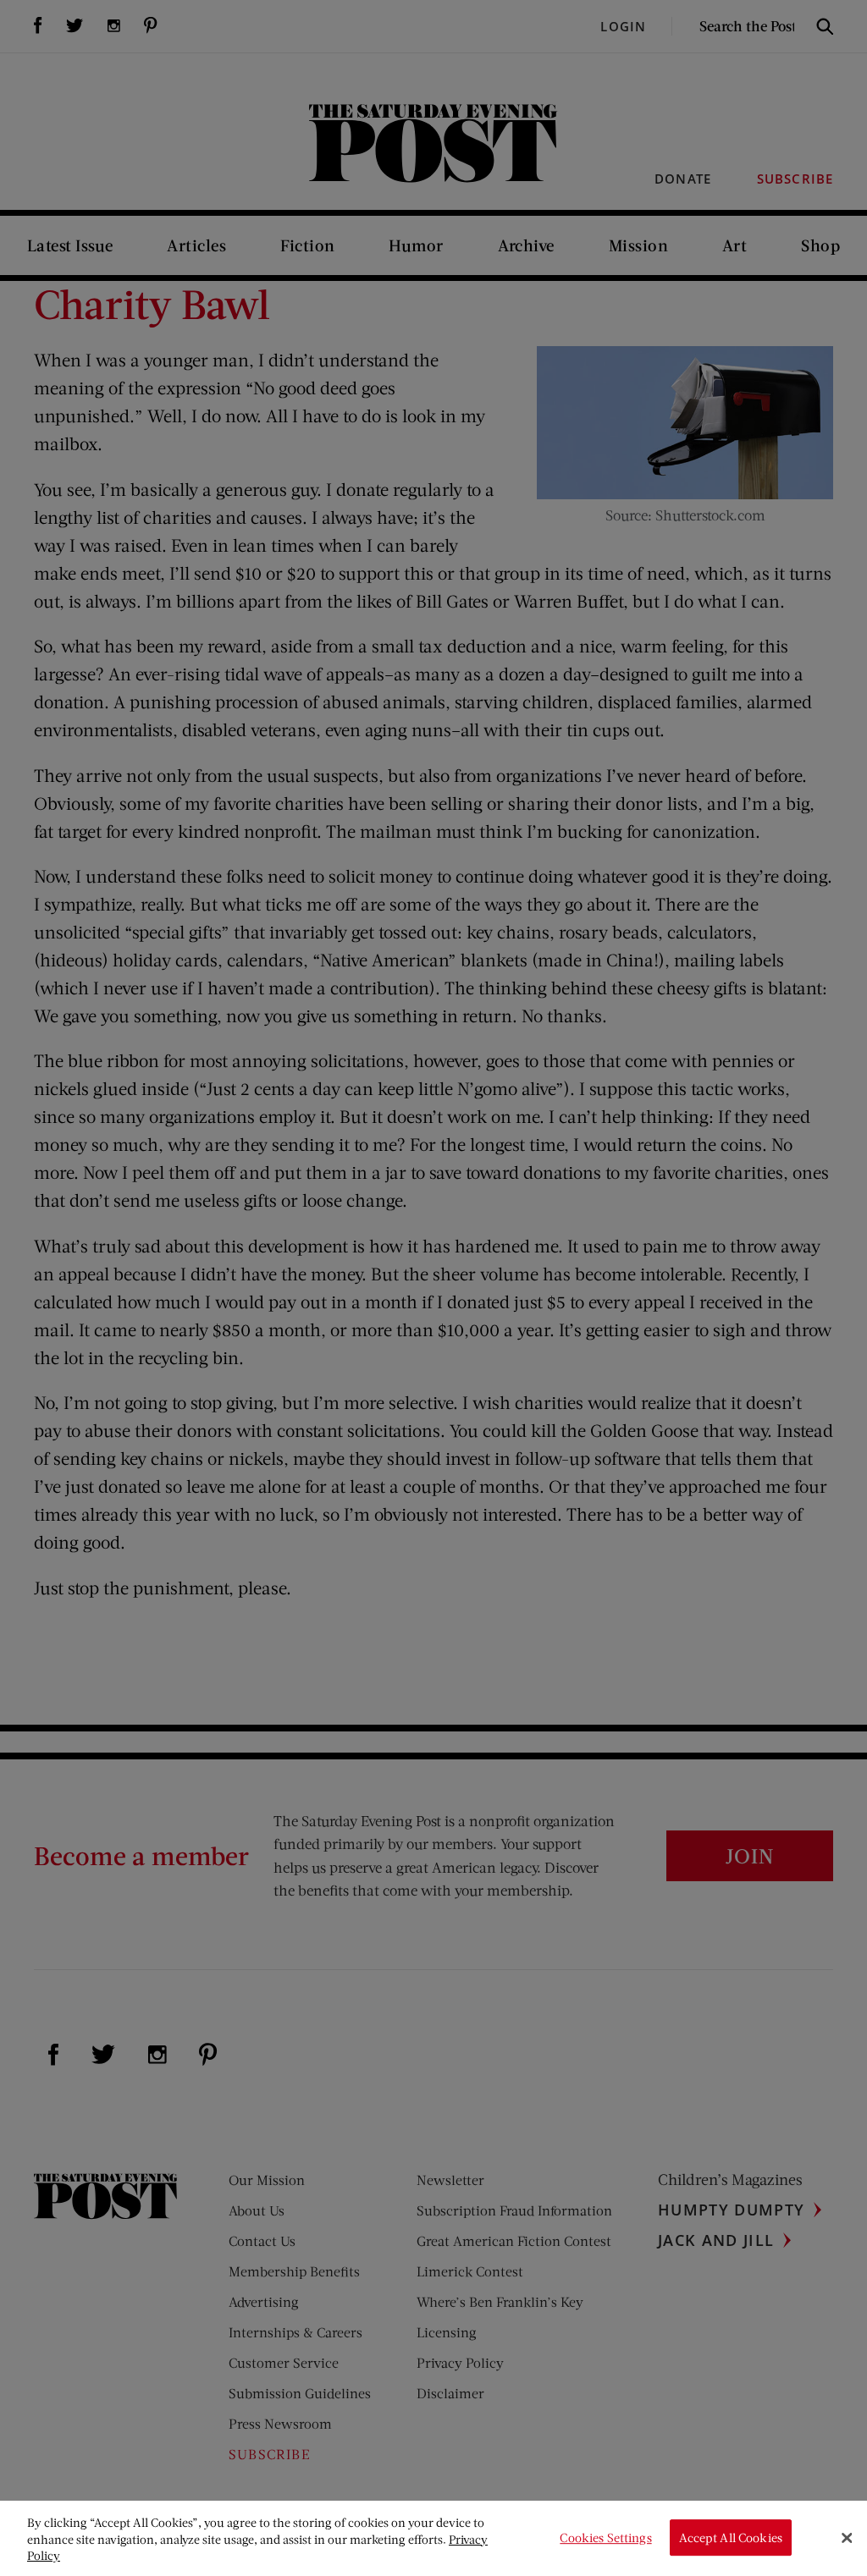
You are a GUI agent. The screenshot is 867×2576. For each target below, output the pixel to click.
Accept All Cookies (731, 2537)
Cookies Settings (605, 2537)
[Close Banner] (847, 2538)
